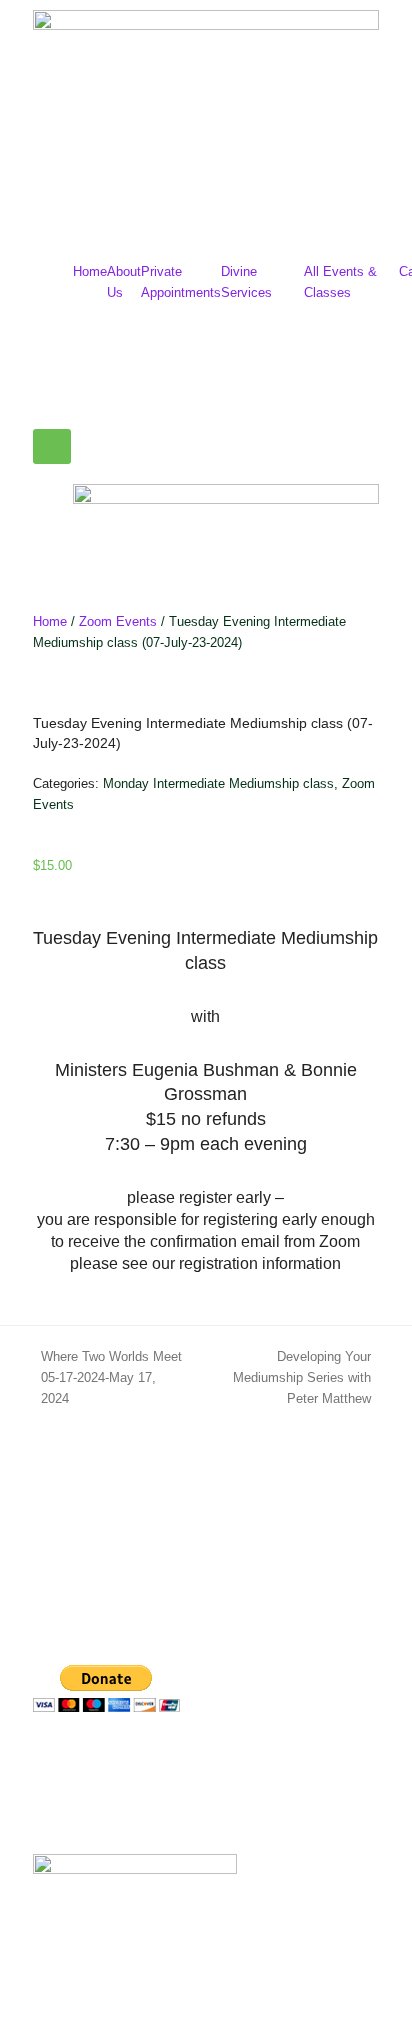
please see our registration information (205, 1263)
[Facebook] (58, 1763)
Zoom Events (118, 621)
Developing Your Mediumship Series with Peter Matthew (289, 1376)
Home (90, 271)
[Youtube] (166, 1763)
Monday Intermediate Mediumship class (218, 783)
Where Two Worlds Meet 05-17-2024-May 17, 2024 (101, 1376)
